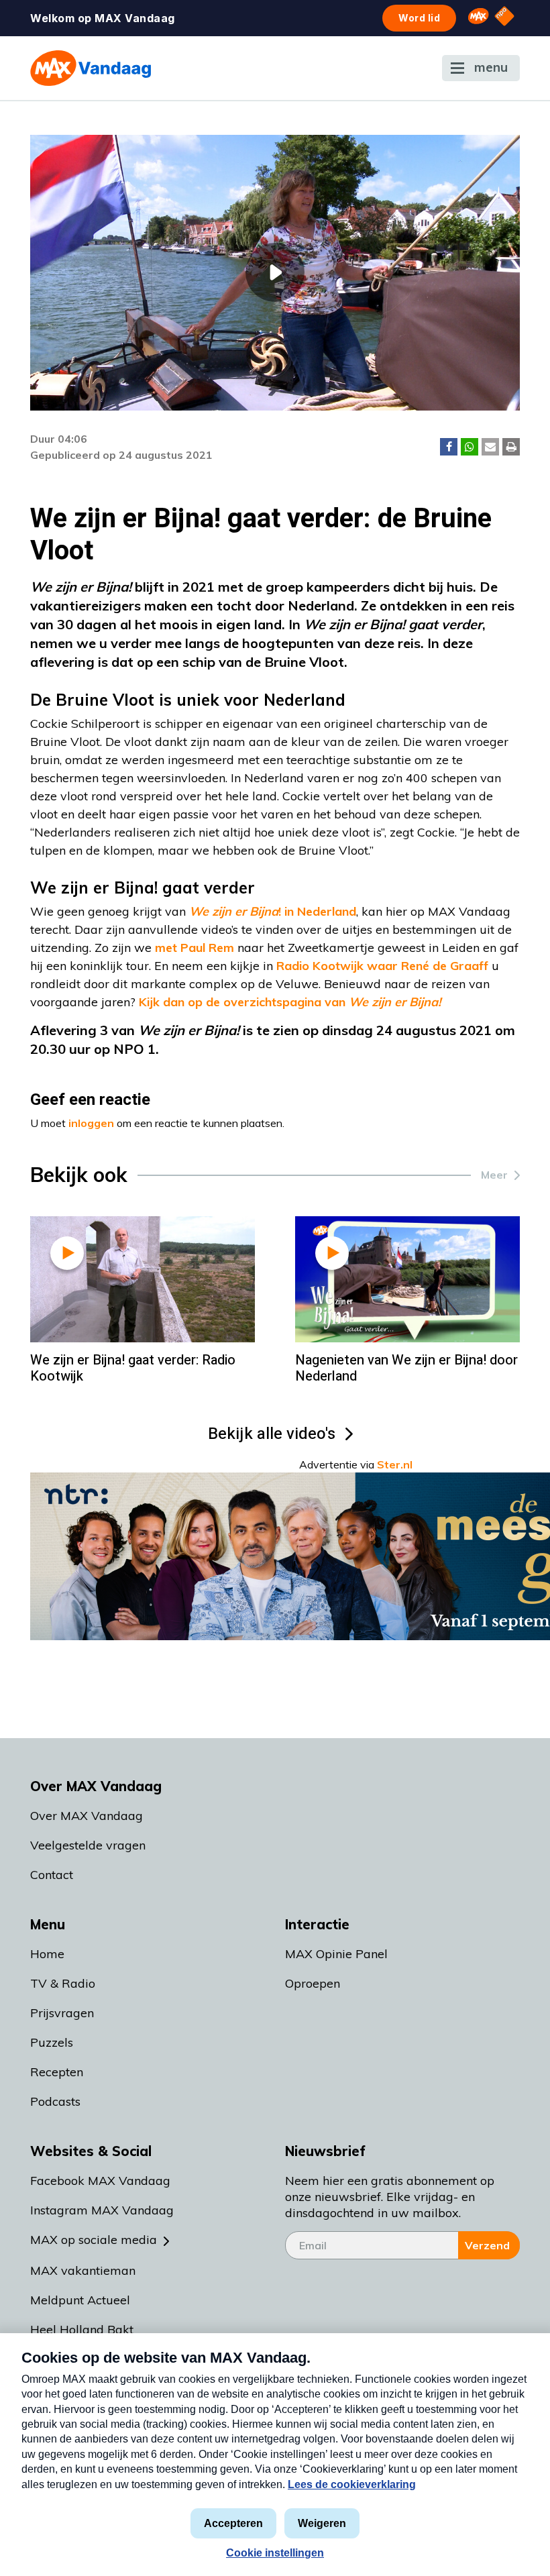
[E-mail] (490, 447)
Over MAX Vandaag (87, 1816)
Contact (52, 1875)
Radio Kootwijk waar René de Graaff (382, 966)
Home (47, 1954)
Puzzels (52, 2042)
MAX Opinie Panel (336, 1954)
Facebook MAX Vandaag (100, 2181)
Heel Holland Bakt (82, 2329)
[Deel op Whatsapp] (470, 447)
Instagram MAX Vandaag (102, 2210)
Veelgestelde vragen (88, 1845)
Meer (494, 1175)
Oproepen (313, 1983)
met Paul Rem (195, 948)
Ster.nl (395, 1464)
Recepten (57, 2072)
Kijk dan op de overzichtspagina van (290, 1002)
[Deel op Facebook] (449, 447)
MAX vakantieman (83, 2270)
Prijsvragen (62, 2013)
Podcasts (55, 2101)
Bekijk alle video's (272, 1434)
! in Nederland (273, 911)
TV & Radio (63, 1983)
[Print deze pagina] (511, 447)
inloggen (91, 1123)
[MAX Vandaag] (91, 68)
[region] (275, 273)
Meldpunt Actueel (80, 2300)
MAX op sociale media (94, 2240)
